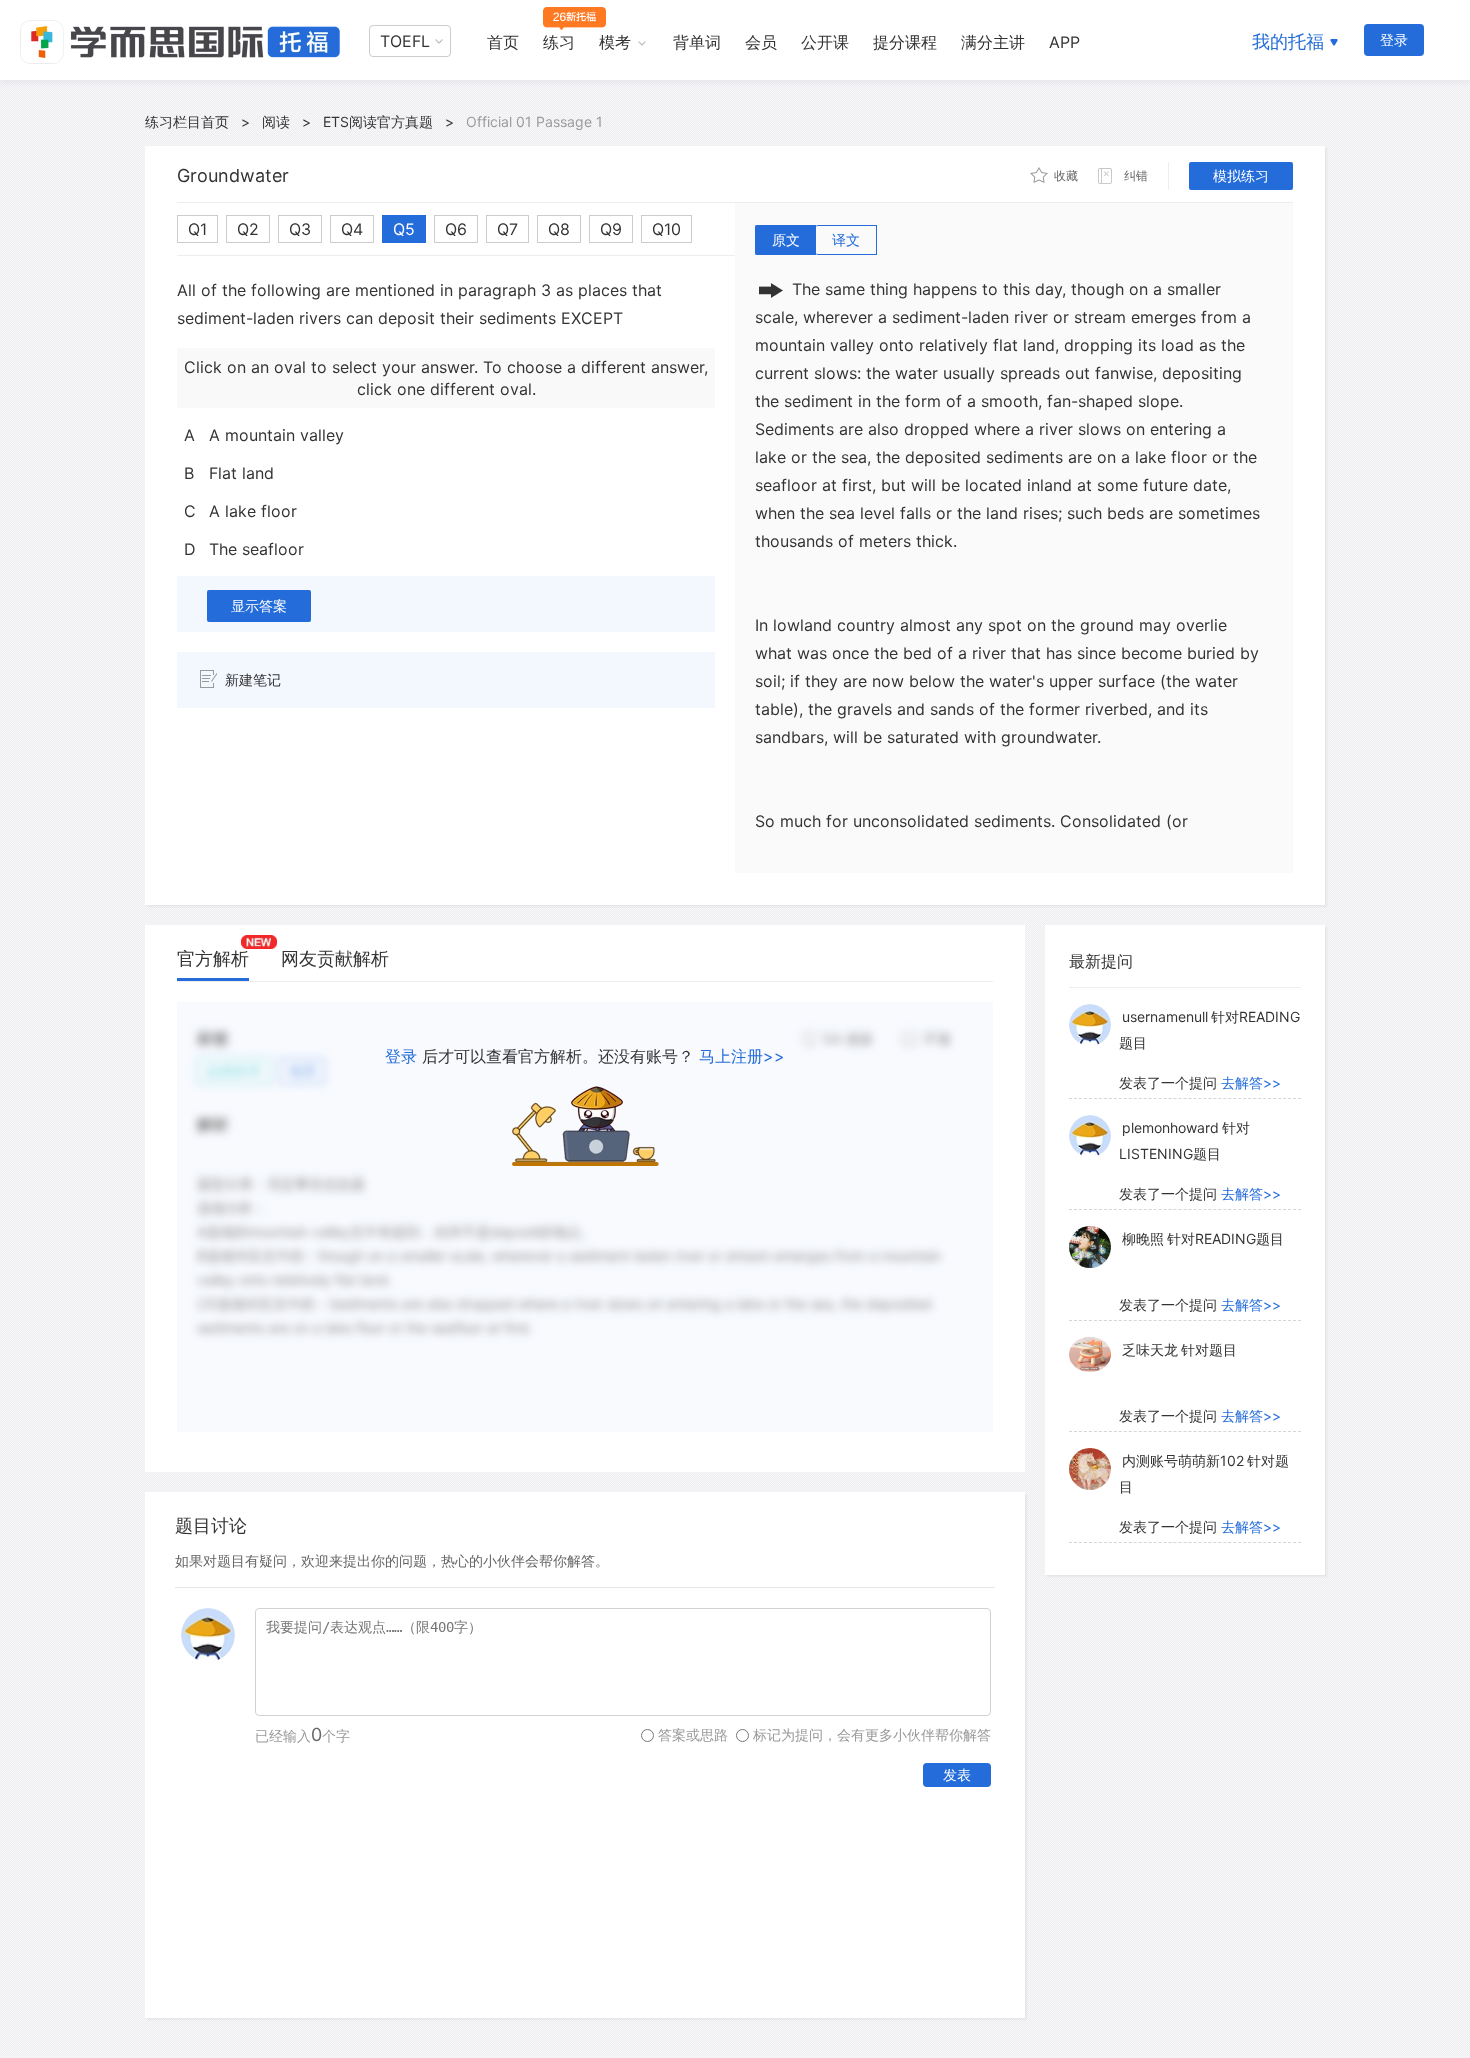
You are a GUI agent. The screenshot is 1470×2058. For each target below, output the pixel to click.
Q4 (352, 229)
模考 (615, 42)
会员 (761, 42)
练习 (559, 42)
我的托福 (1288, 41)
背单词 (697, 42)
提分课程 (905, 42)
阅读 (276, 121)
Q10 (666, 229)
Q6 (456, 229)
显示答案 (259, 605)
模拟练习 (1241, 175)
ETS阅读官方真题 (378, 121)
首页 (503, 42)
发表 (957, 1774)
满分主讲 (993, 42)
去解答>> (1251, 1082)
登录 (1394, 39)
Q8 (559, 229)
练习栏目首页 (187, 121)
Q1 (197, 229)
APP (1064, 42)
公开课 (825, 42)
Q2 (248, 229)
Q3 (300, 229)
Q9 (611, 229)
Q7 (507, 229)
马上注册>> (742, 1056)
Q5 (404, 229)
